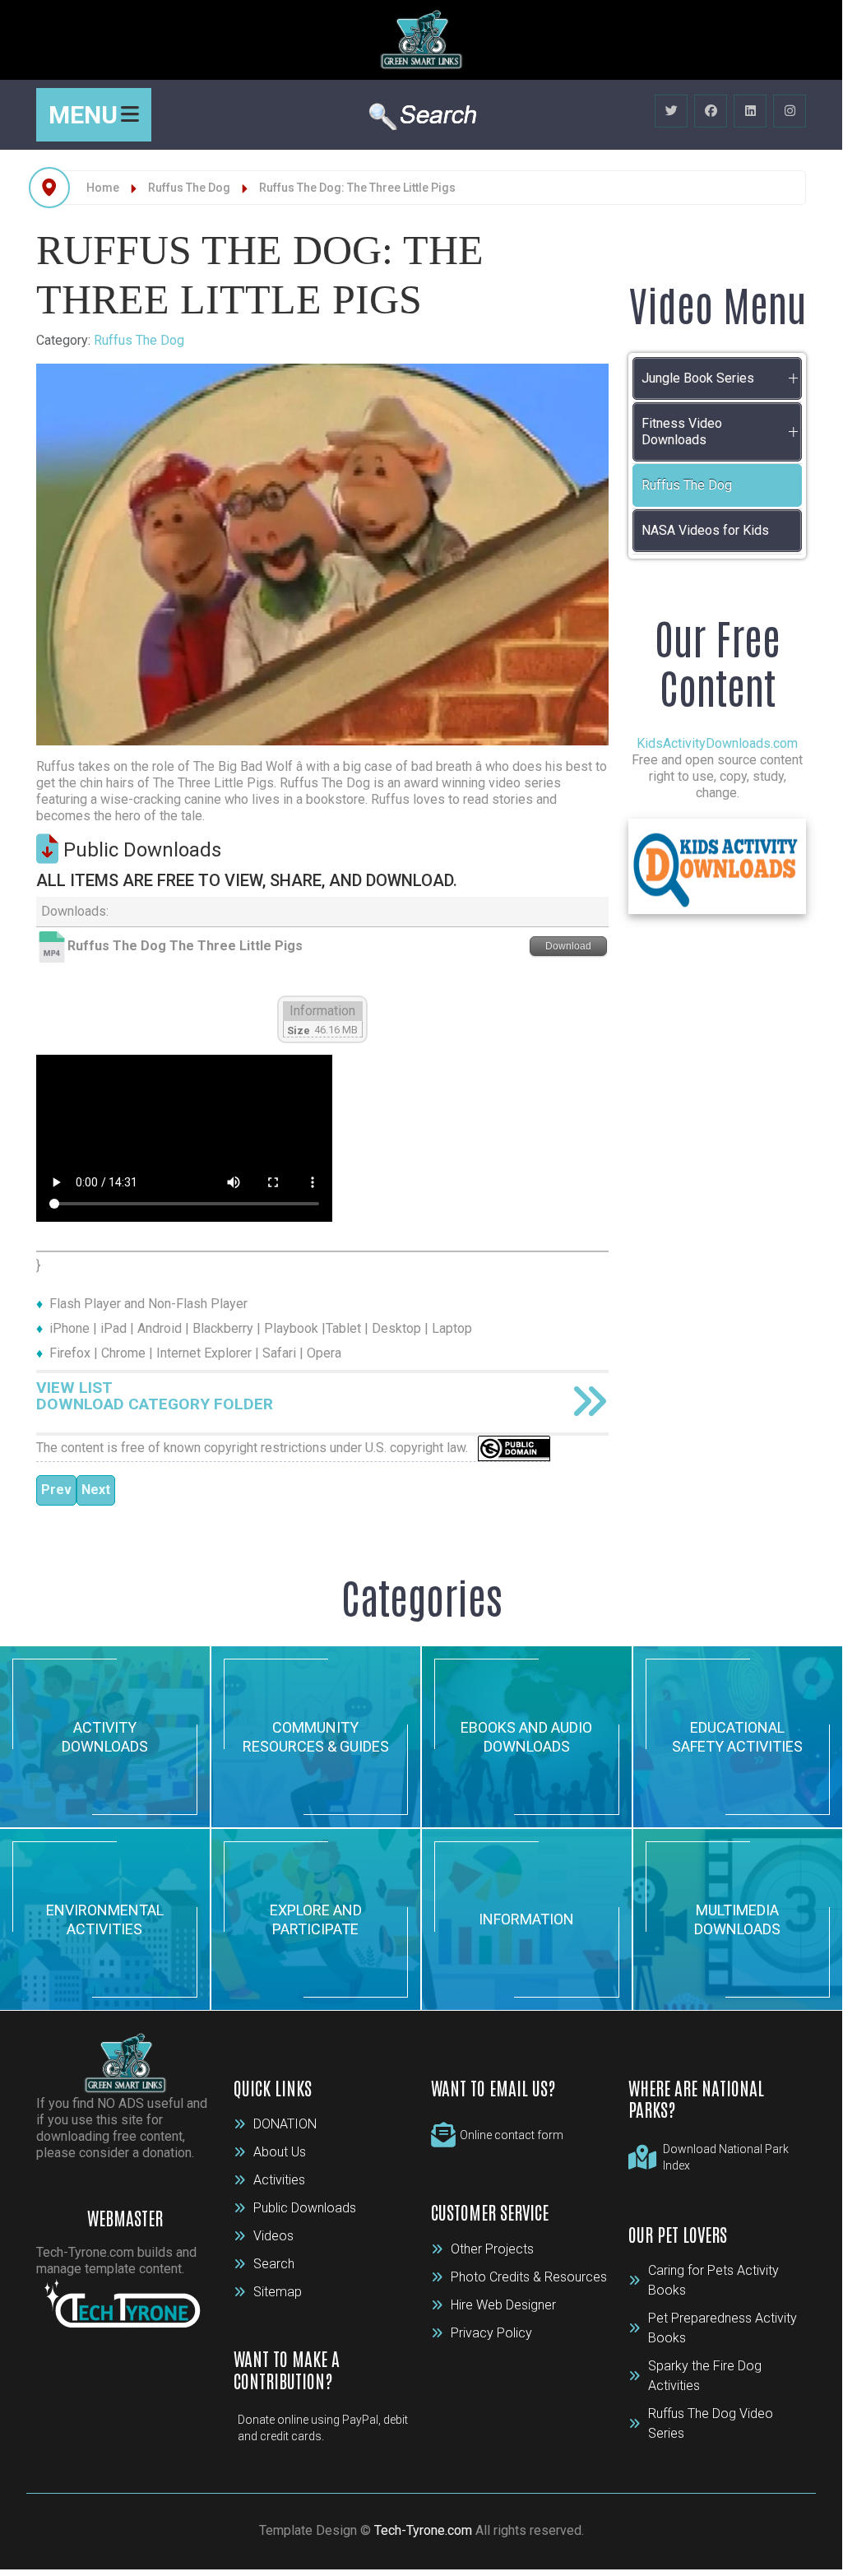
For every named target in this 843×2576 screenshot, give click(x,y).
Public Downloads (305, 2208)
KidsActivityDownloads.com (717, 743)
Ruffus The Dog (139, 340)
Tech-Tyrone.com (423, 2530)
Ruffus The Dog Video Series (711, 2423)
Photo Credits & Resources (529, 2277)
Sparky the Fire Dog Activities (705, 2376)
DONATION (285, 2124)
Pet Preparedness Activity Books (723, 2328)
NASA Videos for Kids (705, 530)
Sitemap (278, 2292)
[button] (793, 378)
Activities (279, 2180)
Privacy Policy (491, 2333)
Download (568, 946)
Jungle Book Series (698, 378)
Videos (273, 2236)
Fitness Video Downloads (682, 432)
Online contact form (512, 2135)
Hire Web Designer (503, 2305)
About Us (280, 2152)
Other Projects (492, 2249)
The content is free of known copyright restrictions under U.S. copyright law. (257, 1448)
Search (274, 2264)
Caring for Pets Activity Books (713, 2280)
